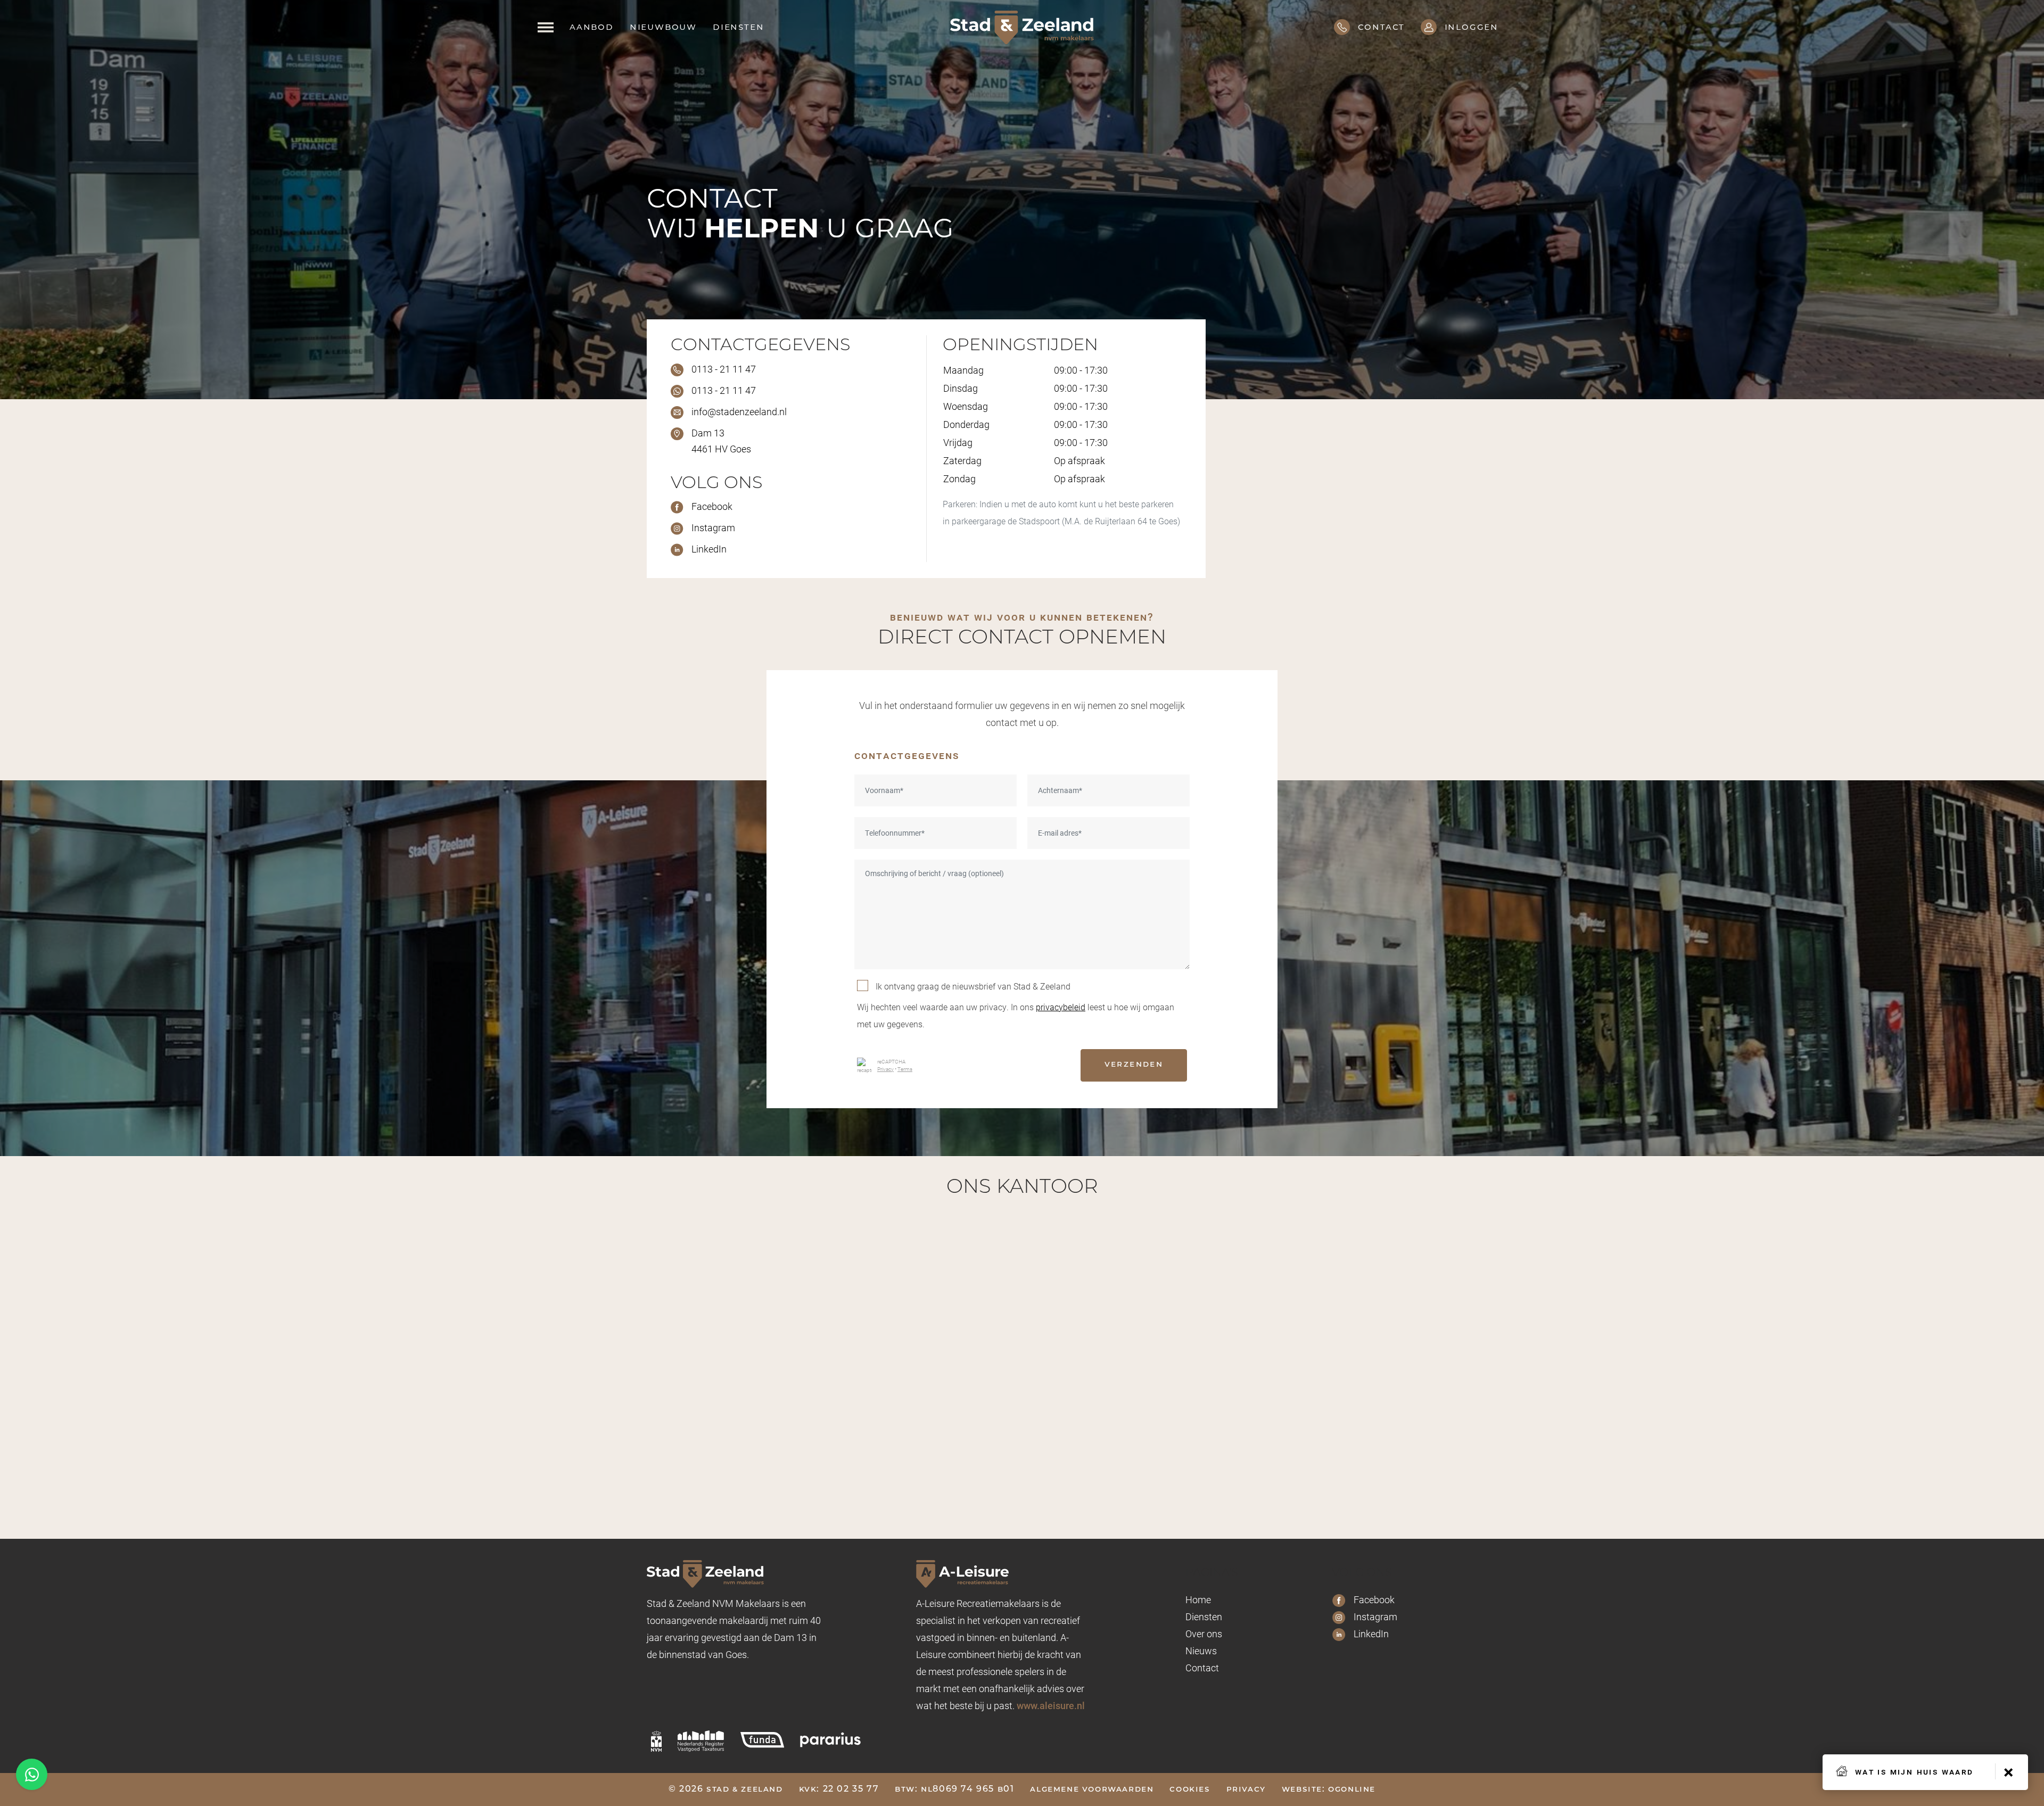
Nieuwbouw (663, 28)
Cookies (1190, 1789)
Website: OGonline (1329, 1789)
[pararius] (830, 1738)
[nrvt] (701, 1741)
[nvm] (656, 1741)
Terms (905, 1069)
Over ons (1204, 1634)
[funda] (762, 1738)
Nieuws (1201, 1651)
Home (1198, 1599)
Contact (1202, 1668)
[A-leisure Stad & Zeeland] (1004, 1573)
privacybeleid (1061, 1007)
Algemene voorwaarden (1092, 1789)
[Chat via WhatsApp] (32, 1774)
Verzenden (1134, 1065)
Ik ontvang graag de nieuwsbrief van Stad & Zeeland (973, 986)
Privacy (885, 1069)
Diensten (738, 28)
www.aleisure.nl (1051, 1705)
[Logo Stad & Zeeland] (1022, 27)
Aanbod (592, 28)
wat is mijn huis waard (1914, 1771)
